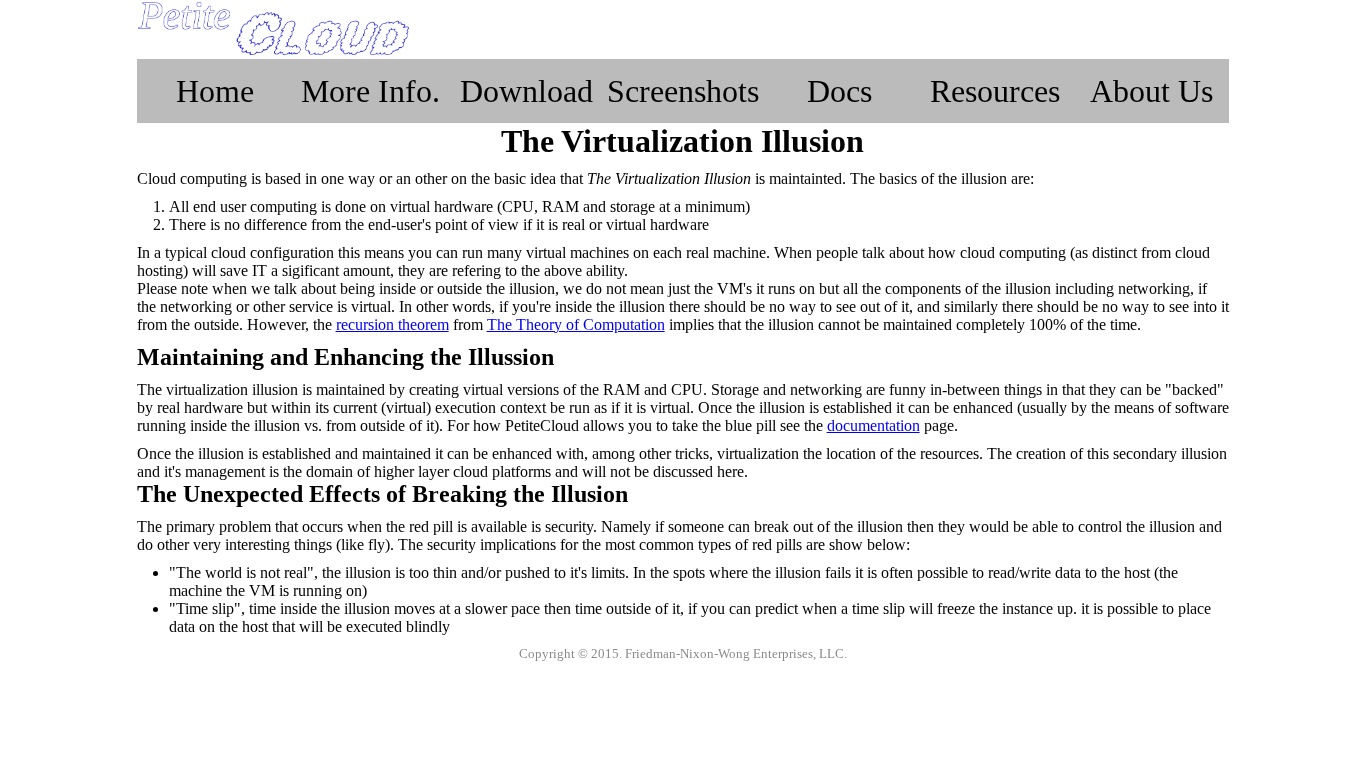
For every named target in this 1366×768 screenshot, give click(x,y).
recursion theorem (392, 324)
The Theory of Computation (576, 324)
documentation (873, 425)
